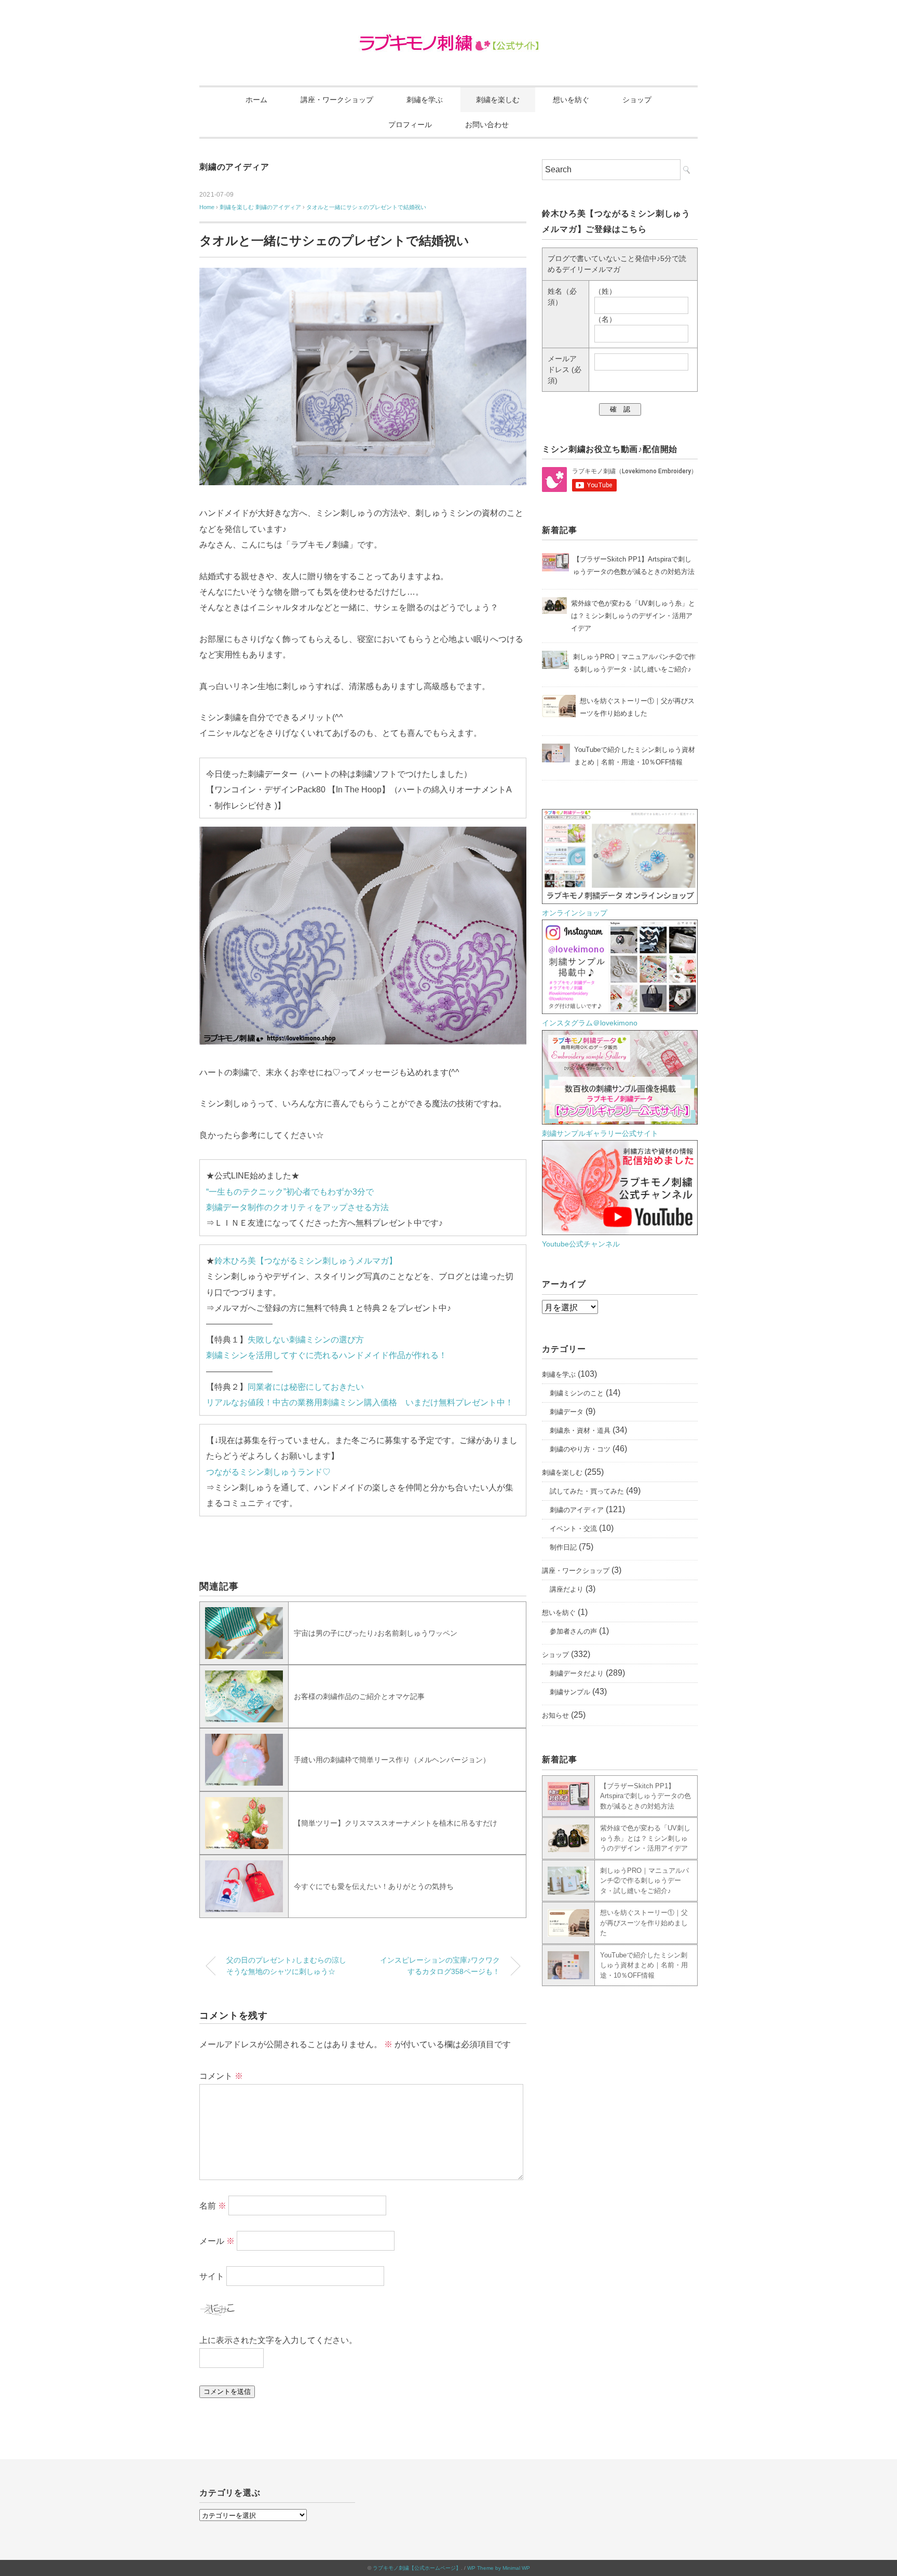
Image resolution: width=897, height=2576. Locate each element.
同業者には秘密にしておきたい (306, 1387)
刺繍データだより (577, 1673)
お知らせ (555, 1715)
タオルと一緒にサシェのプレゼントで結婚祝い (366, 207)
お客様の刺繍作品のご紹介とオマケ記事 (359, 1696)
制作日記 (563, 1547)
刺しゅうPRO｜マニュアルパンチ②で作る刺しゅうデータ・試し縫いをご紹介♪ (644, 1881)
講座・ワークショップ (337, 100)
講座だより (567, 1589)
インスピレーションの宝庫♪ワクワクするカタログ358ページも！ (440, 1966)
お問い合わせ (487, 125)
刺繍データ (567, 1412)
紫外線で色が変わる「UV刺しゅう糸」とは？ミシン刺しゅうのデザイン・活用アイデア (645, 1838)
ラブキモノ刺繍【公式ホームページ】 (417, 2568)
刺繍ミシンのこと (577, 1393)
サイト (212, 2276)
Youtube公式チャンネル (581, 1244)
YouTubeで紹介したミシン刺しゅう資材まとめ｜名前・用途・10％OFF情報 (644, 1965)
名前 (213, 2205)
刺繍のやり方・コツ (580, 1449)
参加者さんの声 (573, 1631)
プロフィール (410, 125)
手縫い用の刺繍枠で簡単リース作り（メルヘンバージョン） (392, 1760)
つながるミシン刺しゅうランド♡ (268, 1472)
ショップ (637, 100)
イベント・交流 (573, 1529)
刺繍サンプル (570, 1692)
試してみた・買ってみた (587, 1491)
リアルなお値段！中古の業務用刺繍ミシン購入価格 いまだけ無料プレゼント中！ (360, 1402)
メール (217, 2241)
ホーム (256, 100)
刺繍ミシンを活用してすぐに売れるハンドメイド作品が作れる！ (327, 1355)
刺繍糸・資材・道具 (580, 1430)
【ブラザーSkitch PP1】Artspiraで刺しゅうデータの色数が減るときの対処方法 (645, 1796)
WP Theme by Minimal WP (499, 2568)
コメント (221, 2076)
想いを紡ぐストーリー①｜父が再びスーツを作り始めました (644, 1923)
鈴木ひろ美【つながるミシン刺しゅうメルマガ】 (306, 1261)
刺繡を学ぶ (425, 100)
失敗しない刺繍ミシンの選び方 (306, 1340)
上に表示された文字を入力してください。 (278, 2340)
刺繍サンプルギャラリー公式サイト (600, 1133)
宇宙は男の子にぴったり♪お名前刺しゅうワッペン (376, 1633)
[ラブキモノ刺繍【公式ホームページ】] (449, 39)
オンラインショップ (575, 913)
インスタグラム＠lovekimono (590, 1023)
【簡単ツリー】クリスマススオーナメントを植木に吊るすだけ (396, 1823)
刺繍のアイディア (234, 167)
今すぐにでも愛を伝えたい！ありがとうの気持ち (374, 1886)
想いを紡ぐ (571, 100)
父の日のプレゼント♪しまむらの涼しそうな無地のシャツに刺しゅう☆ (286, 1966)
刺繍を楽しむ (498, 100)
